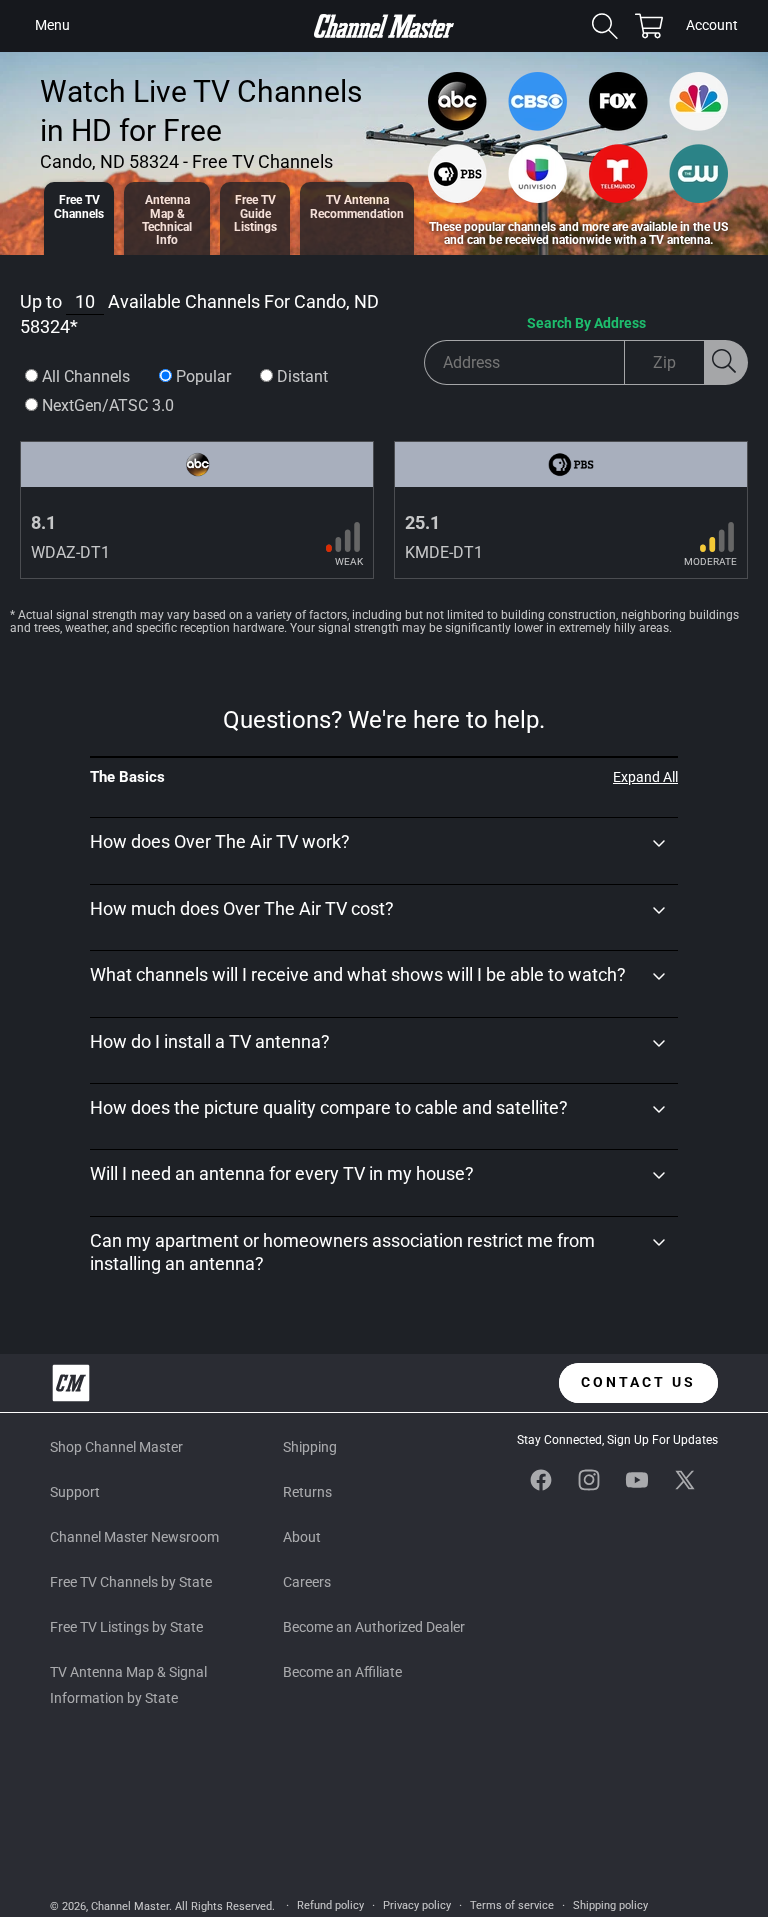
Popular (203, 376)
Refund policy (330, 1905)
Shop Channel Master (116, 1447)
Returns (307, 1492)
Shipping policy (610, 1905)
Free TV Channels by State (131, 1582)
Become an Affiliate (342, 1672)
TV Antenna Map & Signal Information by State (128, 1684)
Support (75, 1492)
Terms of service (512, 1905)
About (302, 1537)
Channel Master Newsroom (134, 1537)
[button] (52, 26)
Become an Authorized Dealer (374, 1627)
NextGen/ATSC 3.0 (108, 405)
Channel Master (130, 1906)
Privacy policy (417, 1905)
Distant (302, 376)
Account (712, 27)
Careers (307, 1582)
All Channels (86, 376)
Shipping (310, 1447)
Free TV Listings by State (126, 1627)
